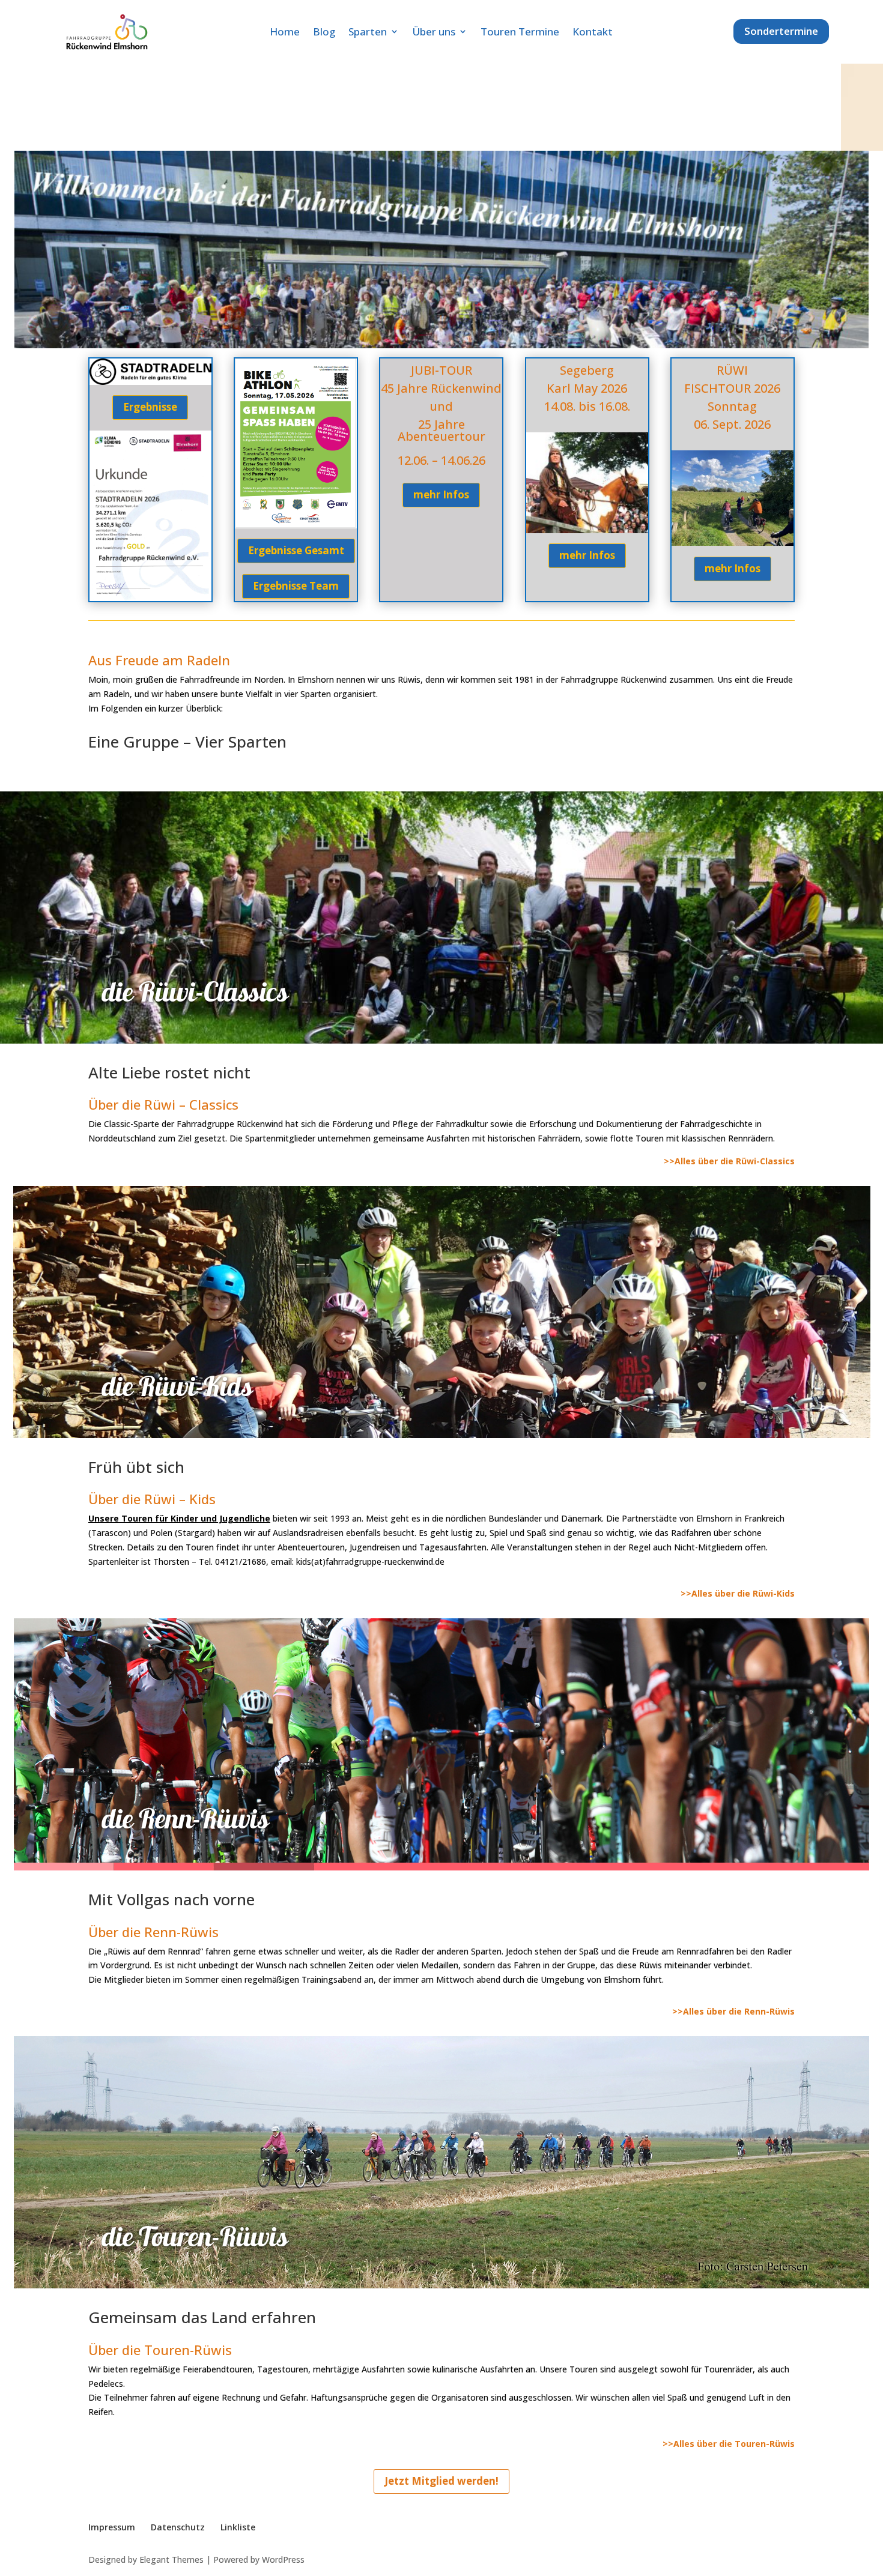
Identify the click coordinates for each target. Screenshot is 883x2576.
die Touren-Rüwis (195, 2236)
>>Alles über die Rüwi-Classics (729, 1161)
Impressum (112, 2527)
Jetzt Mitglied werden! (441, 2481)
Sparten (368, 32)
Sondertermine (781, 31)
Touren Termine (520, 32)
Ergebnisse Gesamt (296, 550)
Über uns (434, 32)
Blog (324, 32)
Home (285, 32)
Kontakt (593, 32)
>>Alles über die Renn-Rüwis (733, 2011)
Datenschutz (178, 2527)
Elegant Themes (171, 2559)
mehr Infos (441, 494)
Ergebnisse (150, 407)
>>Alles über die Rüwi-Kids (738, 1593)
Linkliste (238, 2527)
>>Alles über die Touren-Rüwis (729, 2444)
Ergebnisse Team (296, 586)
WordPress (283, 2559)
